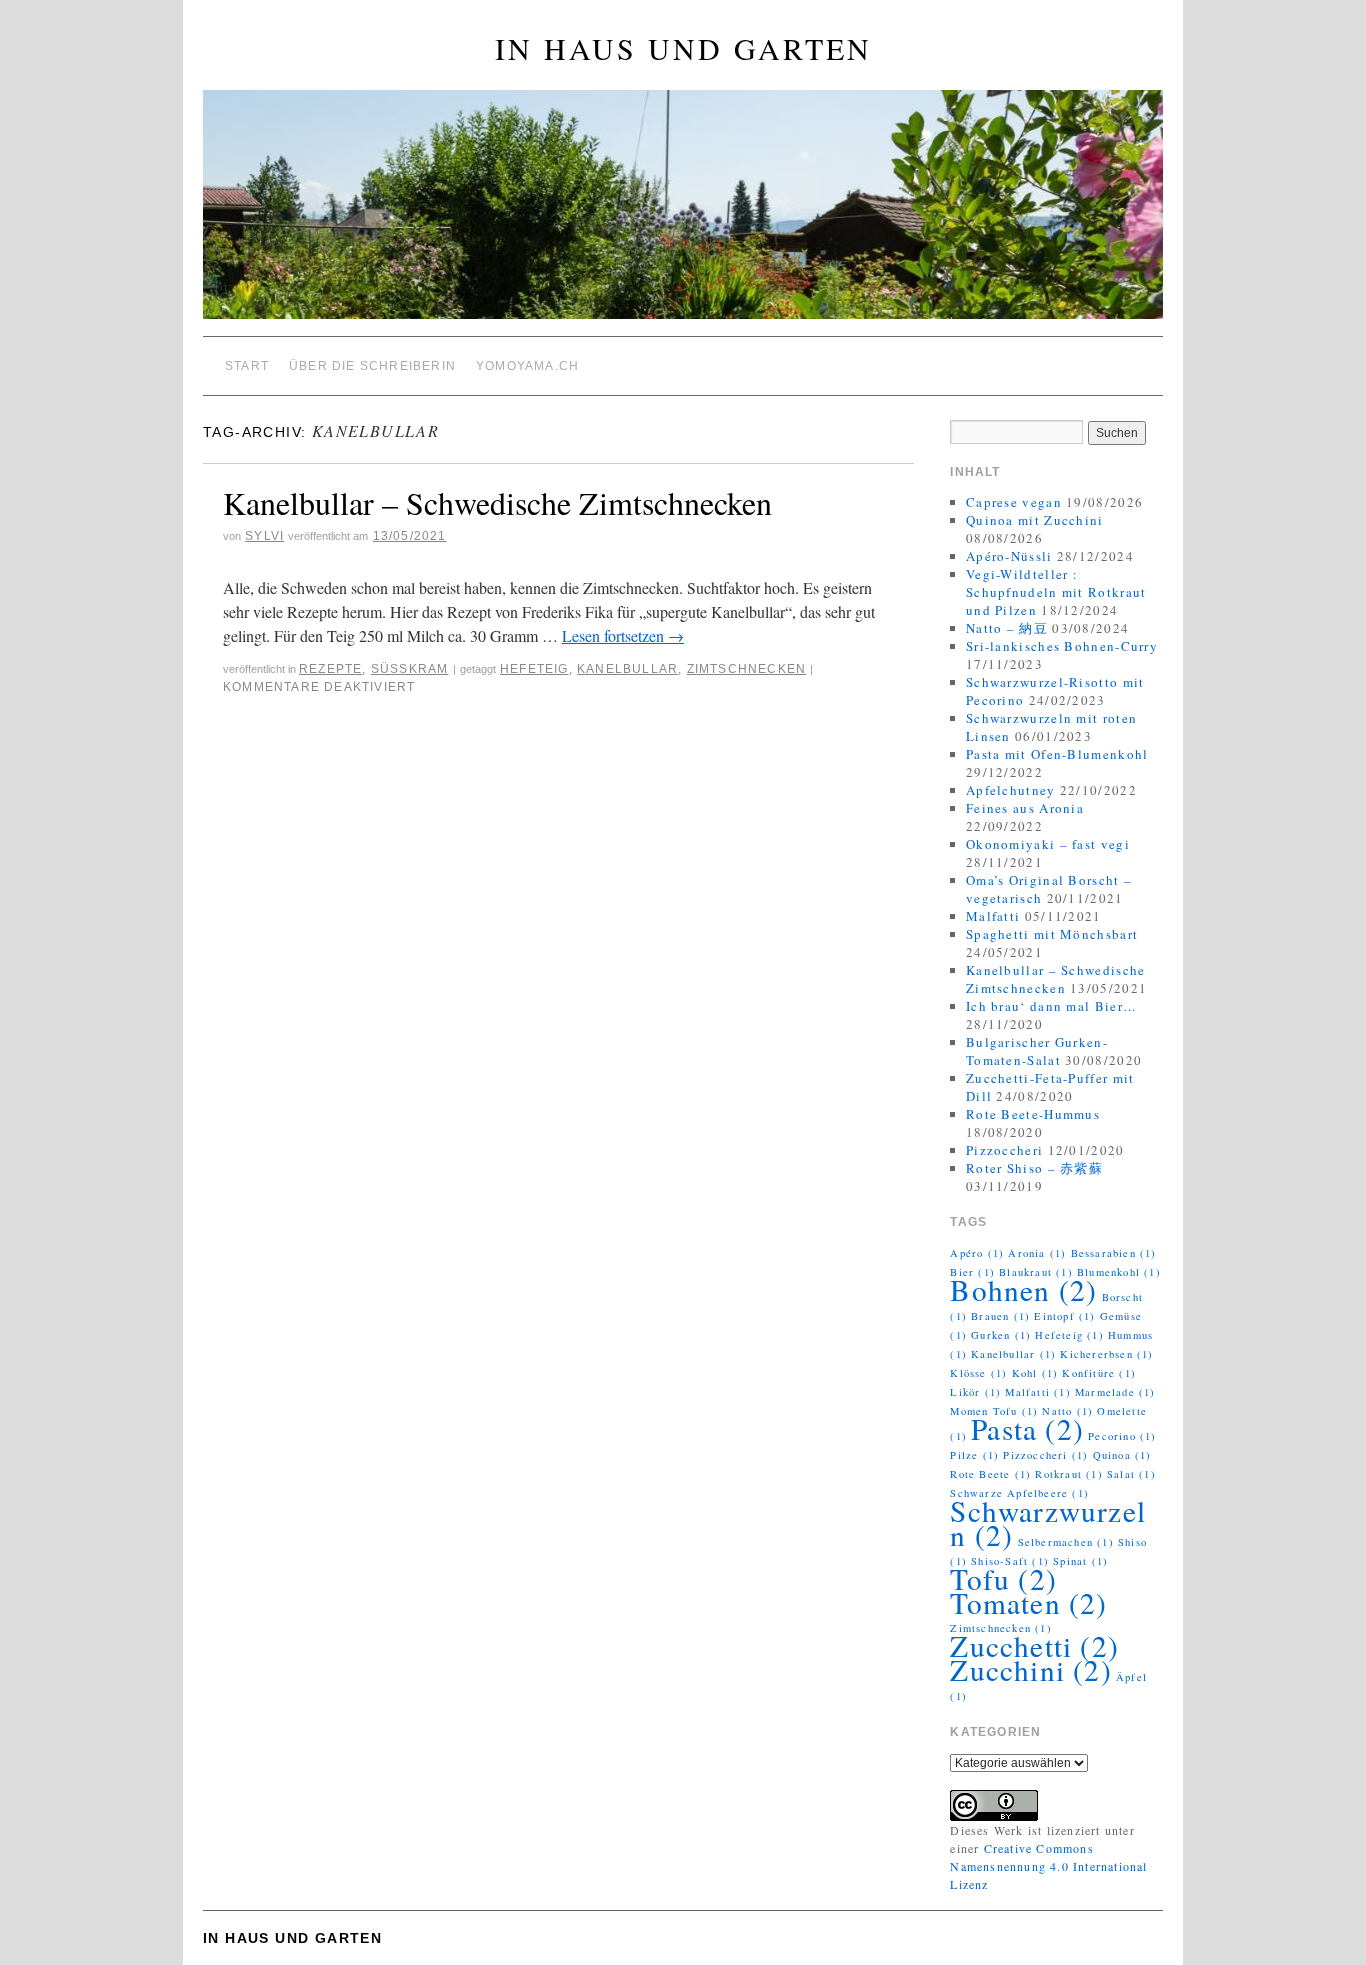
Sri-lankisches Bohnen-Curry (1062, 646)
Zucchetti (1034, 1645)
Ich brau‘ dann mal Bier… (1051, 1006)
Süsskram (410, 669)
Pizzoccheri (1004, 1150)
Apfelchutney (1011, 790)
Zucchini (1030, 1669)
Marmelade (1115, 1392)
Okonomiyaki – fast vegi (1048, 844)
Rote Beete (990, 1474)
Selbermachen (1066, 1542)
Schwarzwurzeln (1048, 1522)
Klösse (978, 1373)
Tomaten (1028, 1602)
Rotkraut (1068, 1474)
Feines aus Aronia (1025, 808)
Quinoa (1122, 1455)
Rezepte (330, 669)
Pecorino (1122, 1436)
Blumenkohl (1119, 1272)
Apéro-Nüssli (1009, 556)
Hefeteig (534, 669)
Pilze (974, 1455)
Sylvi (264, 536)
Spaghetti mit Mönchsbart (1052, 934)
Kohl (1035, 1373)
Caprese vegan (1014, 502)
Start (247, 366)
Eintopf (1064, 1316)
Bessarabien (1114, 1253)
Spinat (1080, 1561)
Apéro (977, 1253)
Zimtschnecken (747, 669)
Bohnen (1023, 1289)
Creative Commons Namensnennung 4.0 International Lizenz (1048, 1866)
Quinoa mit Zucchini (1035, 520)
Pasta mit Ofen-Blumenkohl (1057, 754)
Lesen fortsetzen (623, 635)
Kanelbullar (627, 669)
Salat (1131, 1474)
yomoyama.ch (527, 366)
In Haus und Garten (683, 48)
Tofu (1003, 1578)
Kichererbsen (1106, 1354)
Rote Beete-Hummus (1033, 1114)
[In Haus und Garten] (683, 213)
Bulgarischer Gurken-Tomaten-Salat (1037, 1051)
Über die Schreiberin (372, 366)
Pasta (1027, 1428)
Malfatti (993, 916)
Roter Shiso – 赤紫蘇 (1034, 1168)
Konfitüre (1099, 1373)
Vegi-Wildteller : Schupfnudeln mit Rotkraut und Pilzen (1056, 592)
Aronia (1037, 1253)
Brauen (1000, 1316)
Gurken (1001, 1335)
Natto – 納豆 (1007, 628)
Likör (975, 1392)
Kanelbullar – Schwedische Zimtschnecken (497, 502)
